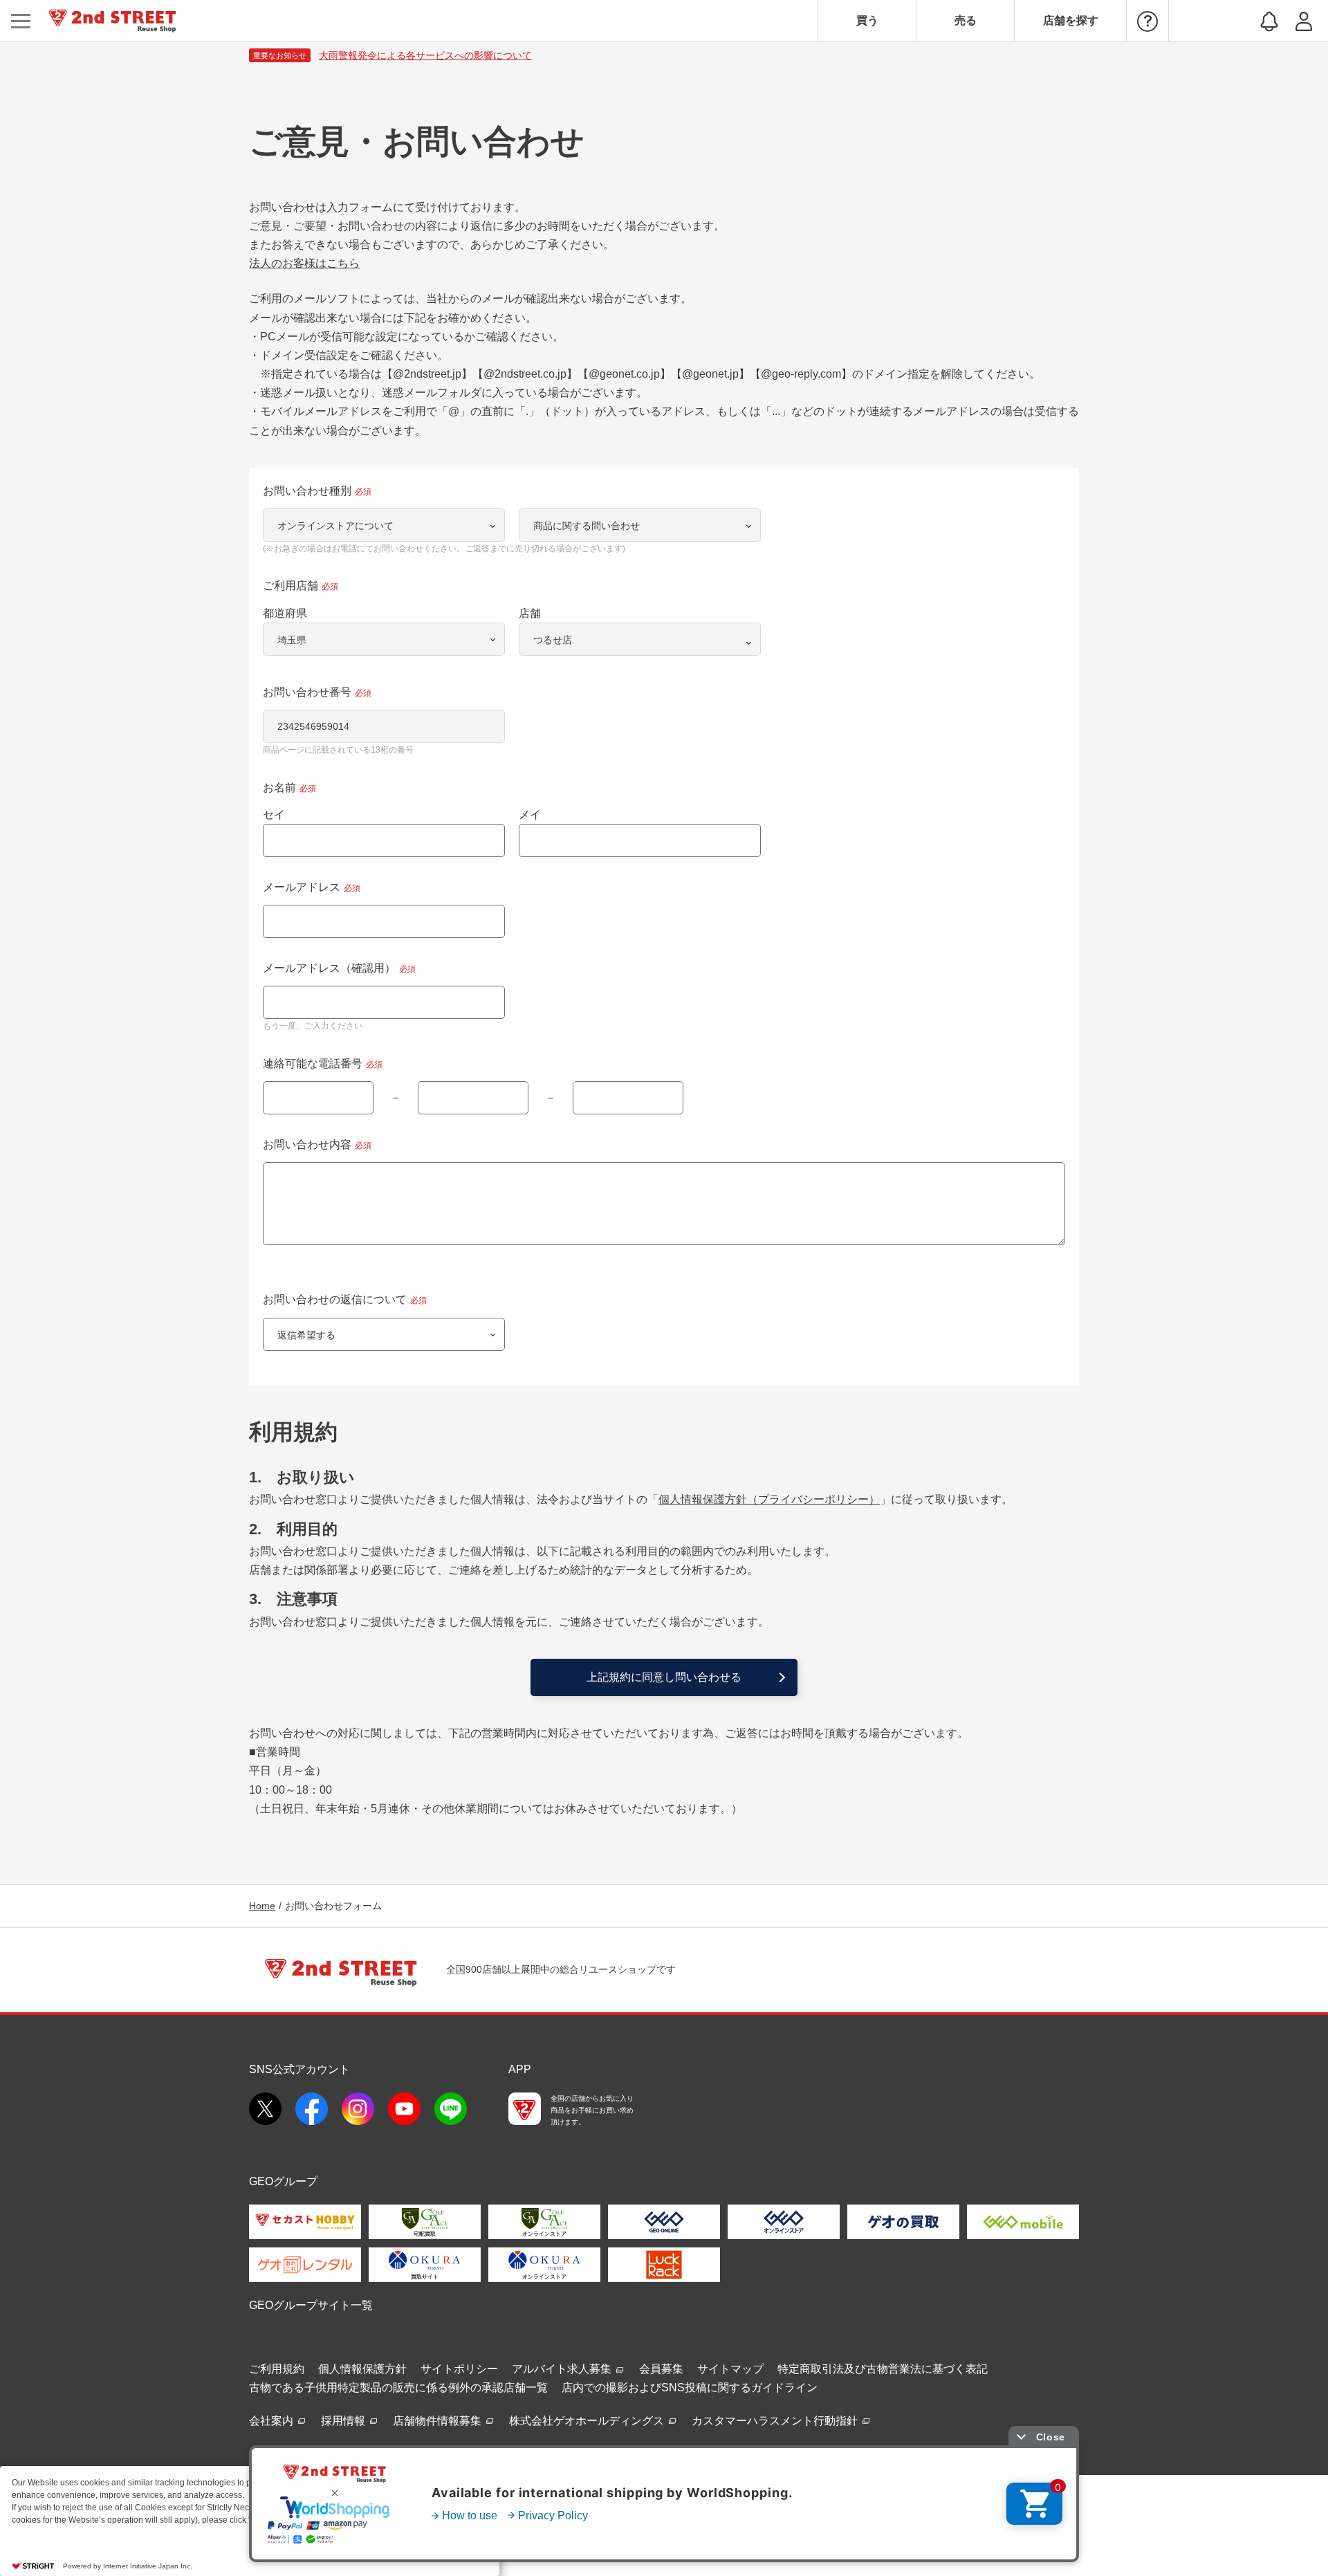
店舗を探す (1071, 20)
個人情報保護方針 (362, 2369)
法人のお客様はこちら (304, 263)
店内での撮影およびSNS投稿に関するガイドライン (690, 2388)
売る (966, 20)
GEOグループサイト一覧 (311, 2305)
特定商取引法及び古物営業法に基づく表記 (883, 2369)
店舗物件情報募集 (439, 2421)
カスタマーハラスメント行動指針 (776, 2421)
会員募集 (661, 2369)
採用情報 (344, 2421)
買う (867, 20)
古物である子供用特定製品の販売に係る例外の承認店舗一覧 (398, 2388)
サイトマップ (730, 2369)
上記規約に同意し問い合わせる (664, 1677)
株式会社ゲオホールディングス (588, 2421)
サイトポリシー (459, 2369)
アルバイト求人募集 (563, 2369)
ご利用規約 (277, 2369)
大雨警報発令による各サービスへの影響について (425, 55)
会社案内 (273, 2421)
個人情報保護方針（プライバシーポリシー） (769, 1499)
